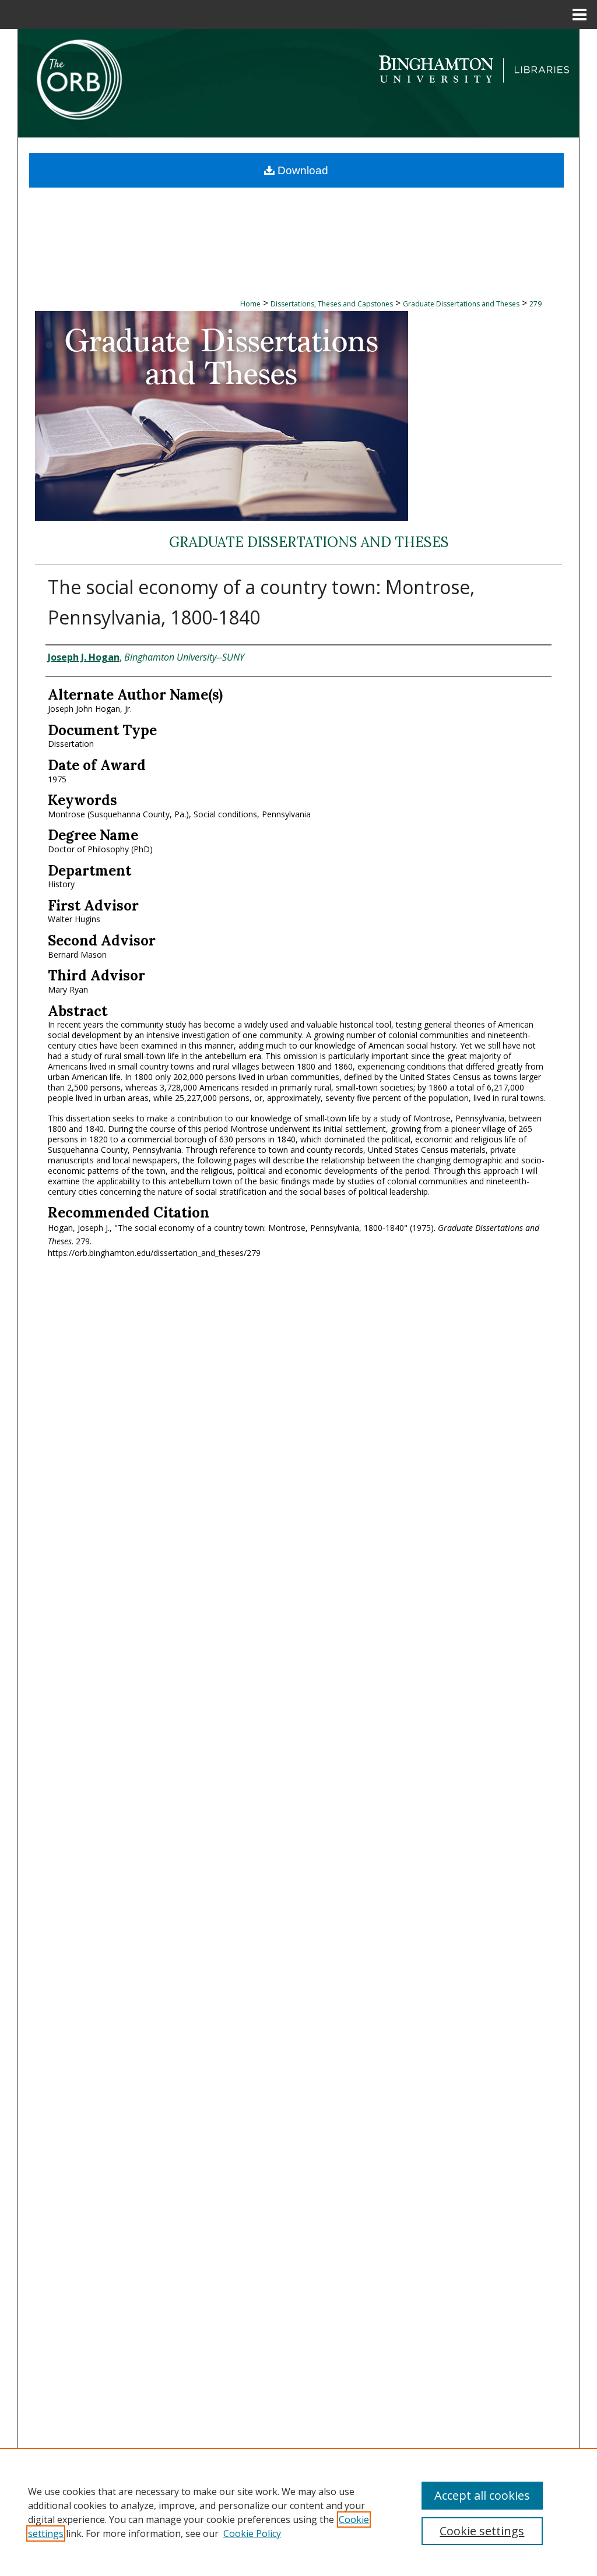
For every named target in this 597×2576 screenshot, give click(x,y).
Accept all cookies (482, 2495)
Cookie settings (482, 2531)
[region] (298, 2512)
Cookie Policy (252, 2533)
